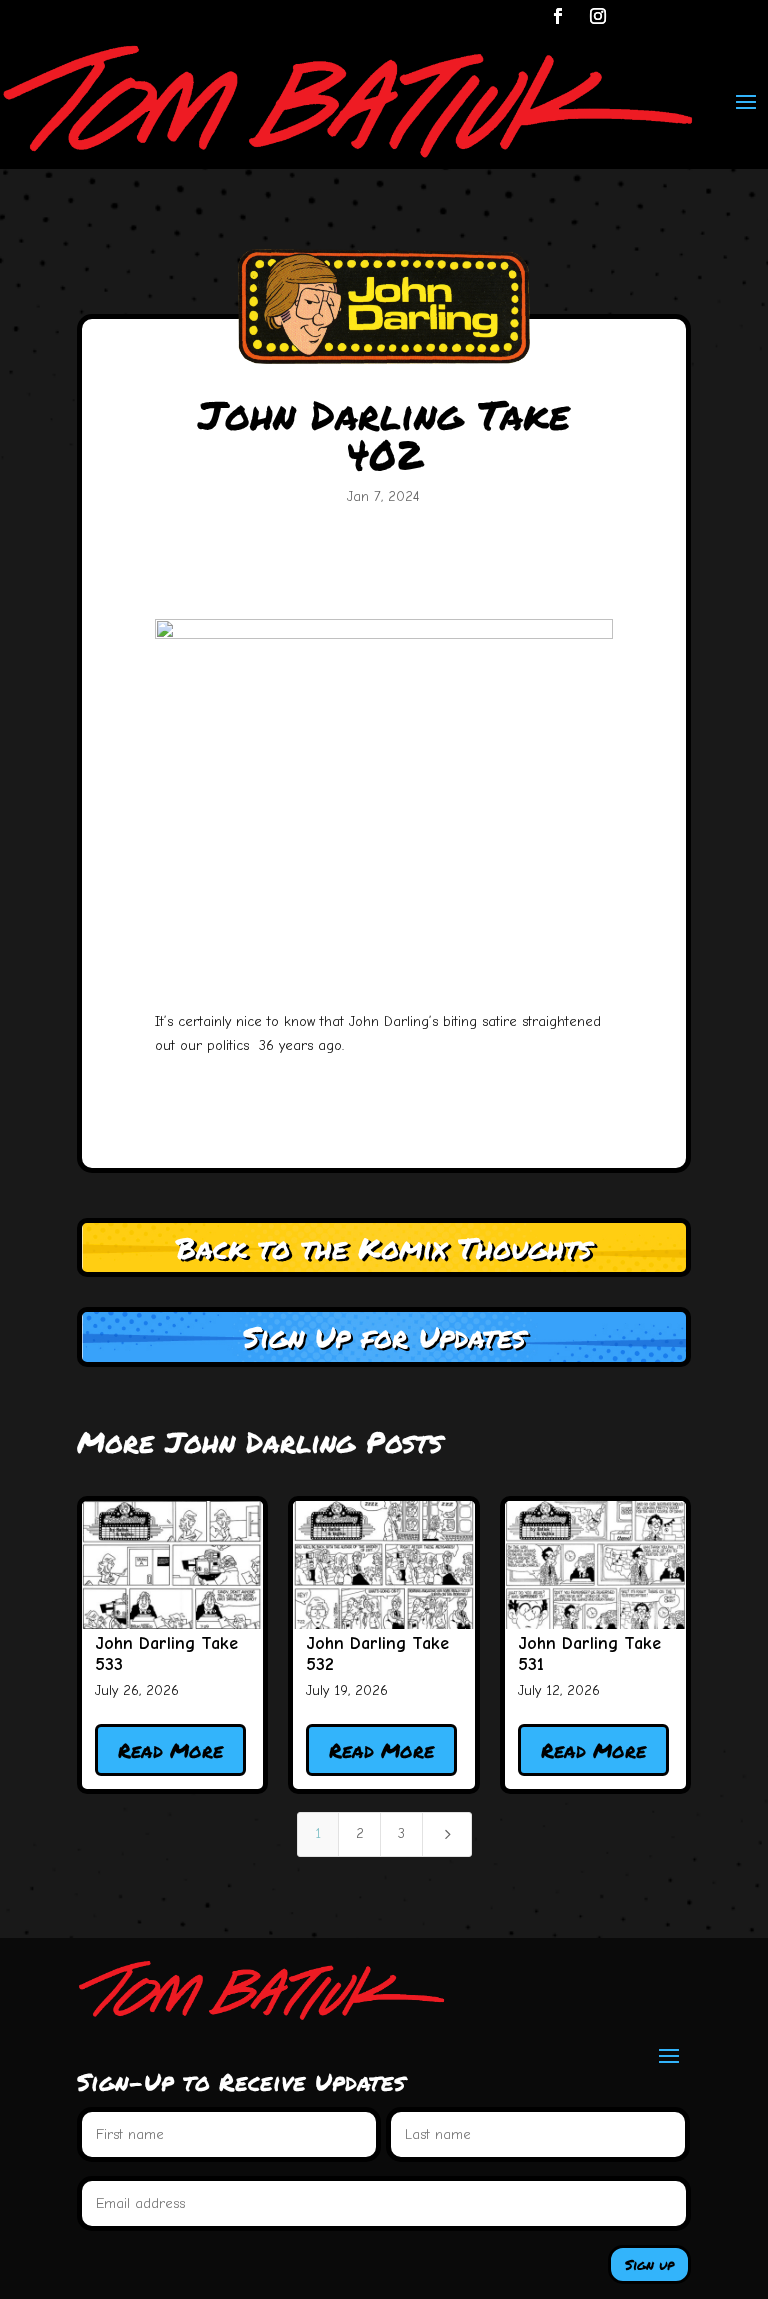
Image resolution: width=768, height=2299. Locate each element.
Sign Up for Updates (384, 1336)
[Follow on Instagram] (598, 16)
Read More (170, 1750)
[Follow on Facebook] (558, 16)
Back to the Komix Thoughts (383, 1247)
